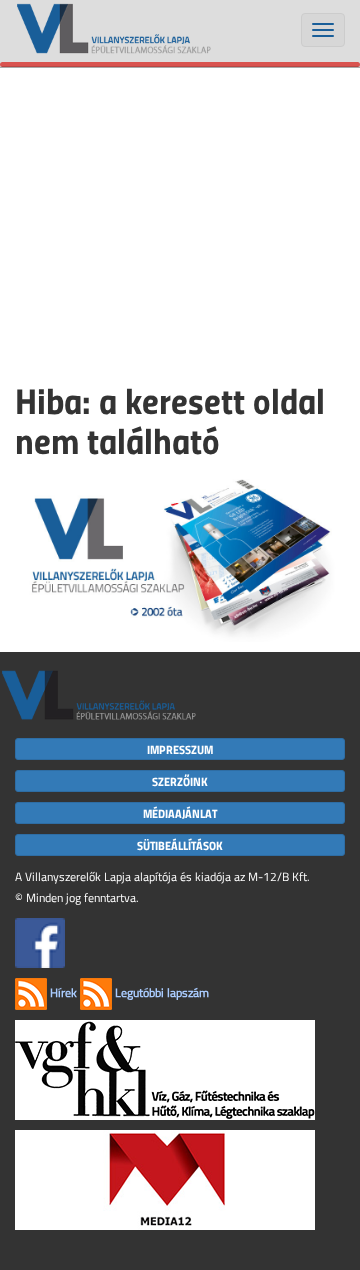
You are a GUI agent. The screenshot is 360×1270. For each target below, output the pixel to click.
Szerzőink (180, 781)
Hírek (62, 992)
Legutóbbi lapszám (160, 992)
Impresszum (180, 749)
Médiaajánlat (180, 813)
